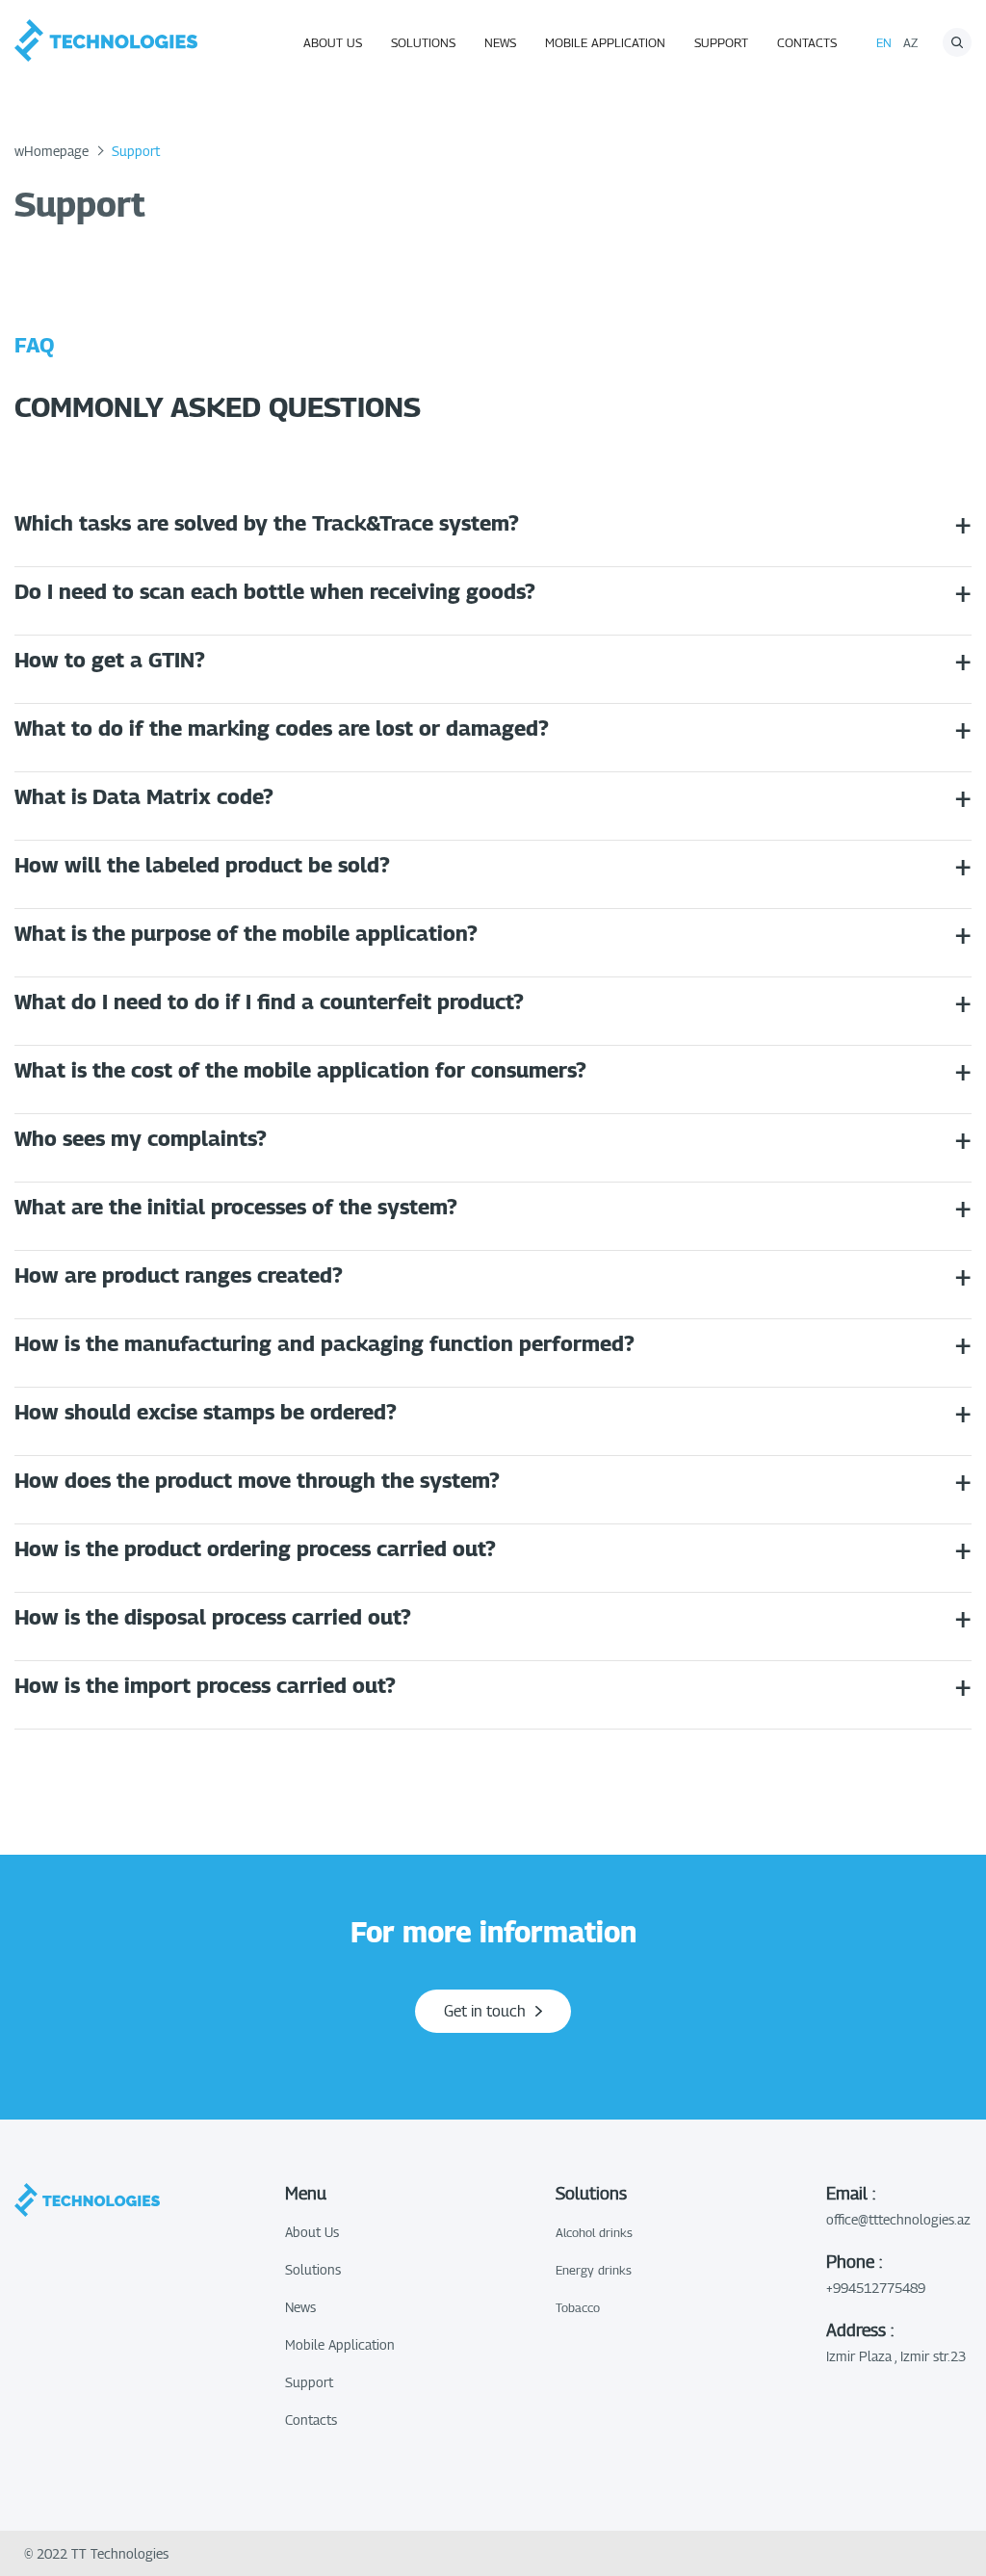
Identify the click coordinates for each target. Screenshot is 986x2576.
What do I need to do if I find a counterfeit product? (269, 1002)
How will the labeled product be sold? (202, 865)
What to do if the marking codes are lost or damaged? (282, 728)
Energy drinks (594, 2270)
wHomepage (52, 151)
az (910, 42)
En (884, 42)
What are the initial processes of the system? (236, 1207)
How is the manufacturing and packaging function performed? (324, 1343)
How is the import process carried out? (205, 1685)
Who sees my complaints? (141, 1138)
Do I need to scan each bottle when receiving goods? (275, 591)
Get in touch (485, 2011)
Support (721, 42)
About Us (333, 42)
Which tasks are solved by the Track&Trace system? (267, 523)
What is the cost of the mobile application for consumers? (300, 1070)
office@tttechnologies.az (898, 2219)
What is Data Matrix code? (144, 796)
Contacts (807, 42)
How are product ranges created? (179, 1275)
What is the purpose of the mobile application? (246, 933)
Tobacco (578, 2307)
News (500, 42)
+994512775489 (876, 2288)
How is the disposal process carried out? (213, 1617)
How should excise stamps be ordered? (206, 1412)
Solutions (423, 42)
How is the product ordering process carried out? (255, 1548)
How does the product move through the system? (257, 1480)
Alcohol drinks (594, 2232)
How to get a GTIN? (110, 660)
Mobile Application (605, 42)
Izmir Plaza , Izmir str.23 (896, 2356)
